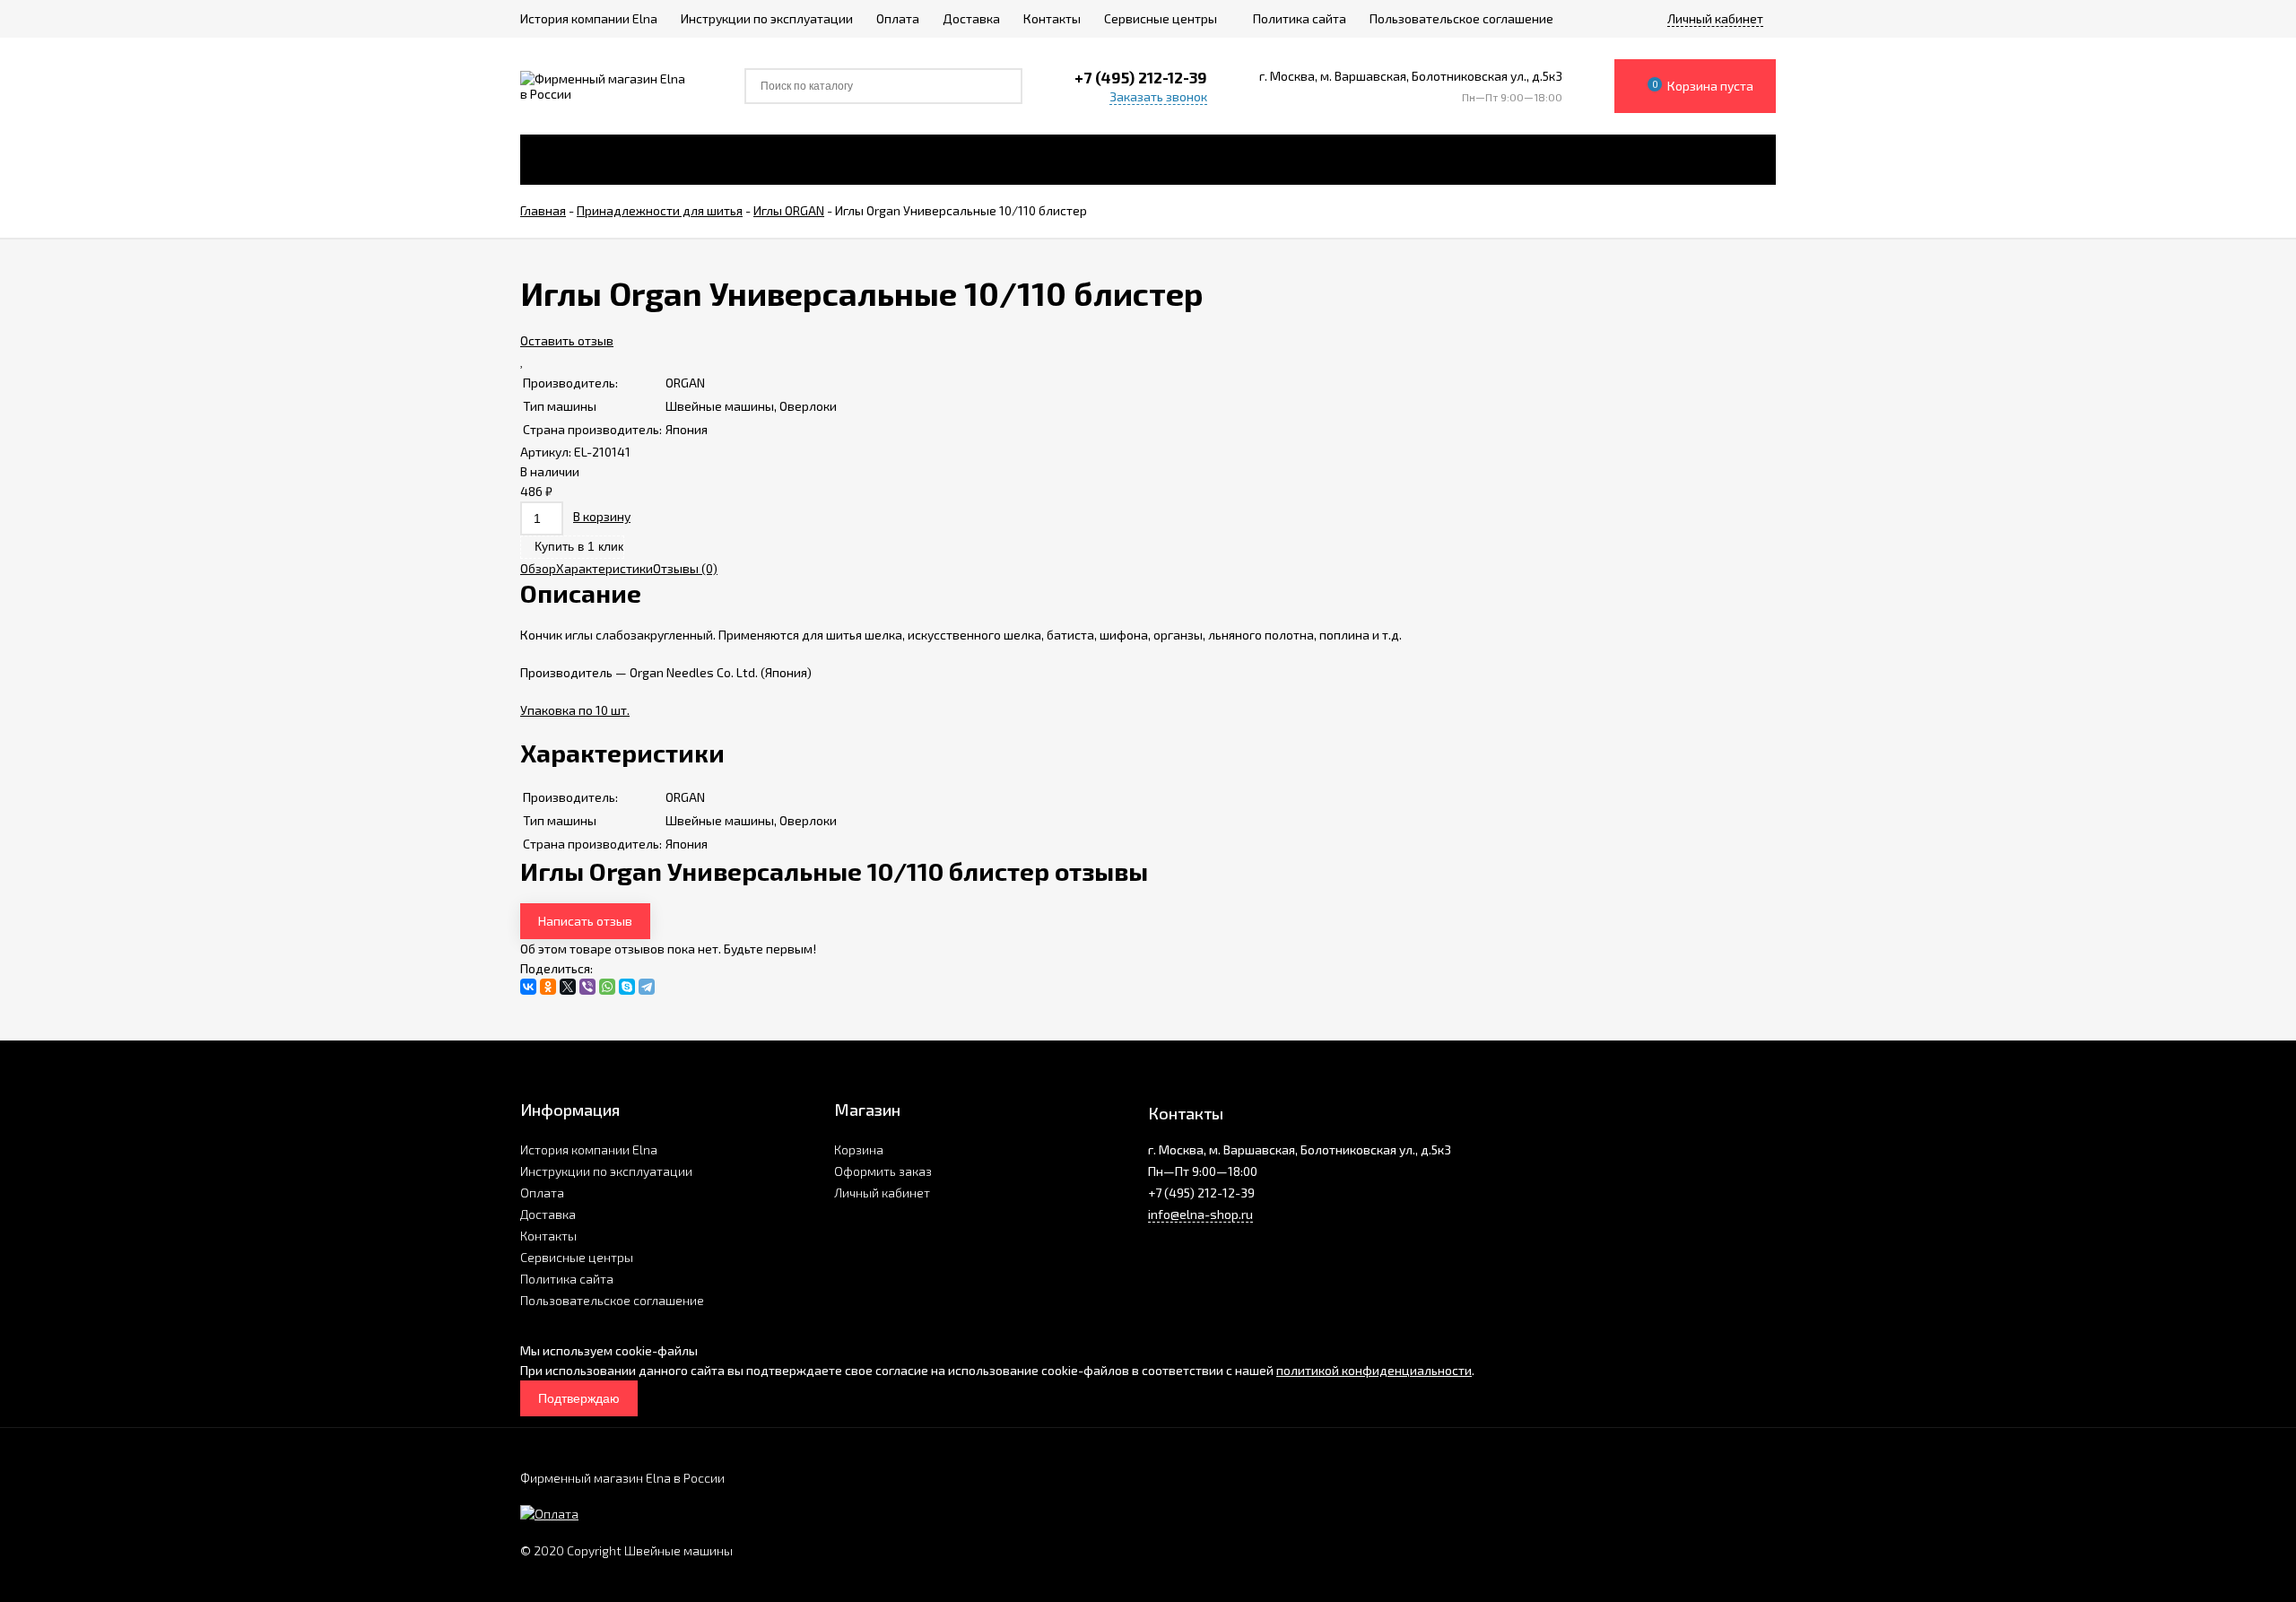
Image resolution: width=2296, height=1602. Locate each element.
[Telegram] (647, 987)
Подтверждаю (579, 1398)
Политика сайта (567, 1279)
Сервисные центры (577, 1257)
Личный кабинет (882, 1193)
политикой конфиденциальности (1374, 1370)
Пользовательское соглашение (612, 1300)
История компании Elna (589, 1149)
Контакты (548, 1236)
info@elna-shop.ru (1200, 1214)
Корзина (859, 1149)
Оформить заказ (883, 1171)
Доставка (548, 1214)
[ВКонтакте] (528, 987)
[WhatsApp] (607, 987)
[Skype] (627, 987)
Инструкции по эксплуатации (606, 1171)
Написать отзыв (585, 921)
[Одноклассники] (548, 987)
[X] (568, 987)
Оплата (542, 1193)
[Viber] (587, 987)
